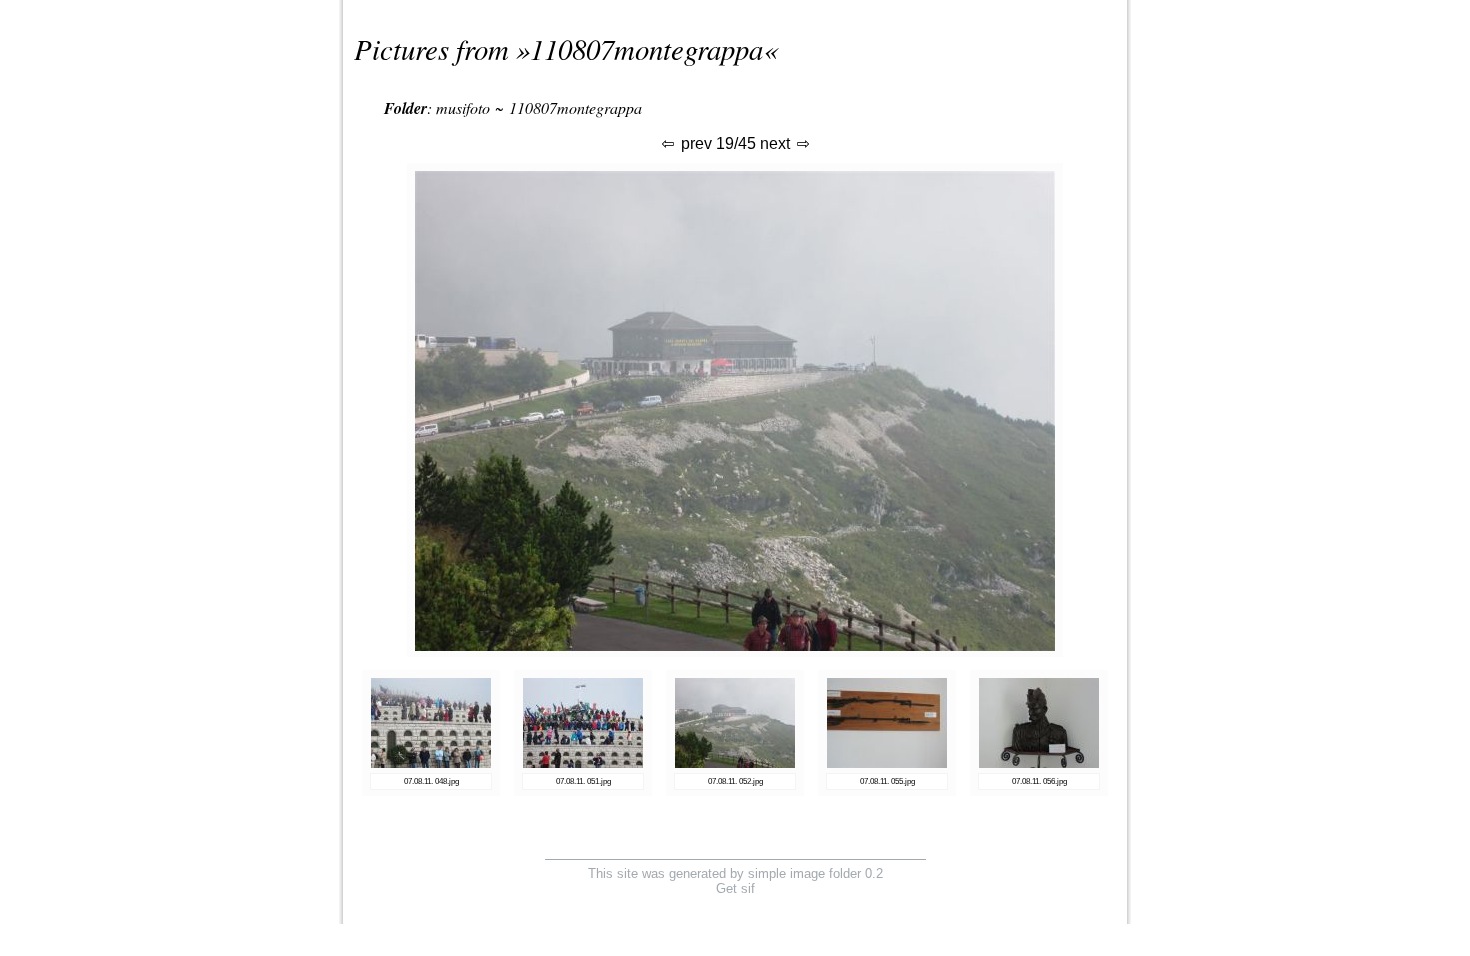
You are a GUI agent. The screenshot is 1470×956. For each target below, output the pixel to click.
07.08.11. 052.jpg (735, 781)
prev (694, 143)
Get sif (735, 888)
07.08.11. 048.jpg (431, 781)
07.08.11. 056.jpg (1039, 781)
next (777, 143)
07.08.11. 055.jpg (887, 781)
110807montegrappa (646, 48)
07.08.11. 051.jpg (583, 781)
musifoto (463, 107)
